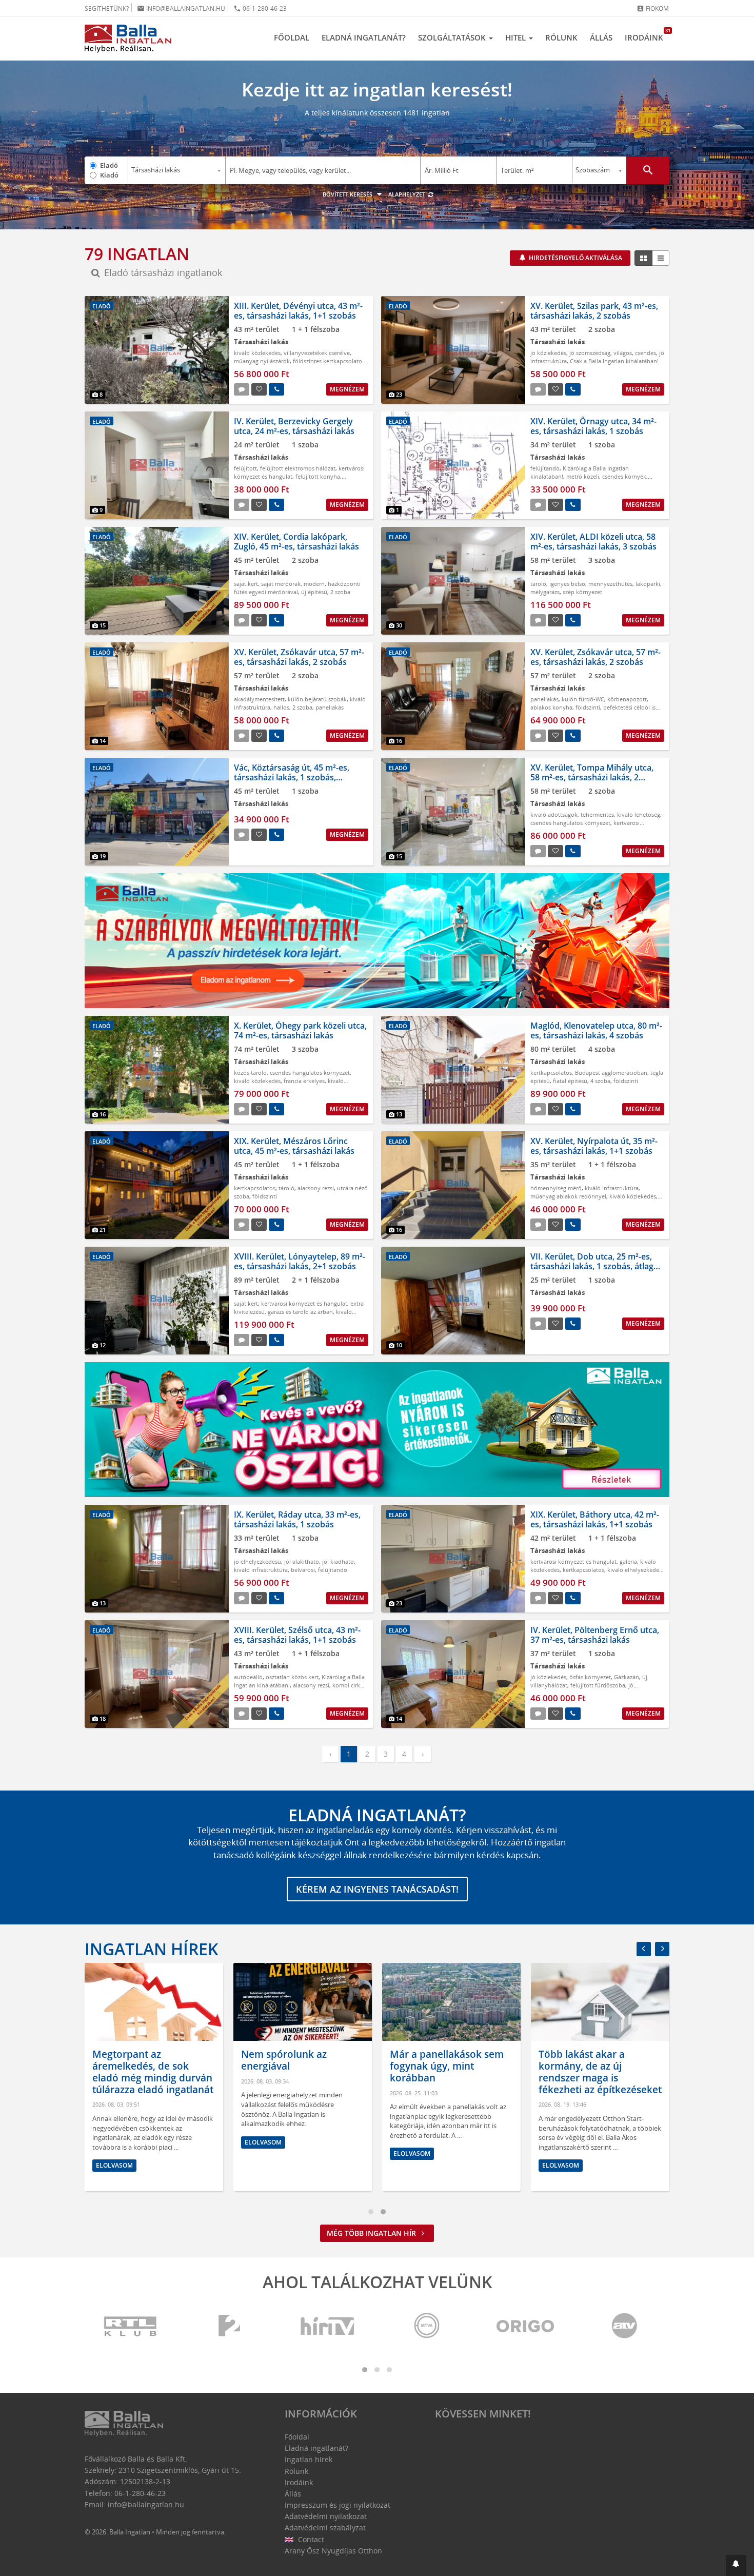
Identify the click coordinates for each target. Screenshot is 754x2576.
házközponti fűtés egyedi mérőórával (297, 588)
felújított (245, 468)
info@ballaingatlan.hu (181, 8)
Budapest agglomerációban (611, 1073)
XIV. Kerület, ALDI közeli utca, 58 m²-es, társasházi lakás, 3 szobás (593, 542)
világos (623, 353)
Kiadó (109, 175)
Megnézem (347, 389)
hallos (281, 707)
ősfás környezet (590, 1677)
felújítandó (545, 468)
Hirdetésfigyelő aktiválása (575, 258)
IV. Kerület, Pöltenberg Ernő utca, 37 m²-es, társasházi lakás (595, 1635)
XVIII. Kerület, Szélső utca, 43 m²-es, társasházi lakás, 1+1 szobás (297, 1635)
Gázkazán (627, 1677)
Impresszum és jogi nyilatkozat (338, 2505)
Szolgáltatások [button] (453, 37)
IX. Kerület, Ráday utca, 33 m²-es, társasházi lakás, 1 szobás (297, 1519)
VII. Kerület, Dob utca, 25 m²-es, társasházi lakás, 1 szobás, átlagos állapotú (597, 1266)
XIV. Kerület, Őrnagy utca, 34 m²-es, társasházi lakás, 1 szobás (593, 426)
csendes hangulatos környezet (570, 823)
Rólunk (561, 37)
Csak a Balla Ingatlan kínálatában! (614, 361)
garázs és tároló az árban (300, 1312)
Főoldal (292, 37)
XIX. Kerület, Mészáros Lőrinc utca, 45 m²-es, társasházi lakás (294, 1146)
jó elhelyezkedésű (257, 1561)
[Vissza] (644, 1949)
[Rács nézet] (643, 258)
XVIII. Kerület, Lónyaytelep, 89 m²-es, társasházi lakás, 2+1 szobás (300, 1261)
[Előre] (662, 1949)
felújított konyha (318, 476)
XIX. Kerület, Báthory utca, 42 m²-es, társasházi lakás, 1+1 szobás (595, 1519)
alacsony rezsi (316, 1188)
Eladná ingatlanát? (364, 37)
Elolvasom (114, 2165)
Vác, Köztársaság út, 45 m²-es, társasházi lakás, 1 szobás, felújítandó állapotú (292, 777)
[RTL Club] (131, 2326)
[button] (736, 2565)
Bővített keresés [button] (348, 194)
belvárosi (303, 1570)
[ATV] (624, 2326)
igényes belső (567, 584)
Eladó (109, 165)
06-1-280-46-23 (260, 8)
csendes (646, 353)
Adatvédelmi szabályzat (325, 2528)
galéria (628, 1561)
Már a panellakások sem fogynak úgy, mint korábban (447, 2066)
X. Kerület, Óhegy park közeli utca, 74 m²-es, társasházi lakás (300, 1030)
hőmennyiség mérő (556, 1188)
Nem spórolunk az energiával (284, 2060)
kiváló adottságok (554, 814)
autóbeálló (248, 1677)
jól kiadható (338, 1561)
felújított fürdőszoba (598, 1685)
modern (314, 584)
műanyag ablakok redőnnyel (568, 1196)
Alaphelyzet (408, 194)
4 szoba (600, 1081)
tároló (538, 584)
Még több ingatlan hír (372, 2233)
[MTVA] (427, 2326)
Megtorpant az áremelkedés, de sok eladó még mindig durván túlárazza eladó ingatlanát (153, 2072)
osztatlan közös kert (292, 1677)
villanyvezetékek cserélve (317, 353)
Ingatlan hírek (151, 1949)
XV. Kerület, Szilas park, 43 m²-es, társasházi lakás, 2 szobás (594, 311)
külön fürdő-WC (583, 699)
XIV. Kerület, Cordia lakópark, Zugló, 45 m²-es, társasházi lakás (296, 542)
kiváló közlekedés (257, 353)
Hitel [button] (517, 37)
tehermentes (597, 814)
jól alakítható (302, 1561)
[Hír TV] (328, 2326)
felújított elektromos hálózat (298, 468)
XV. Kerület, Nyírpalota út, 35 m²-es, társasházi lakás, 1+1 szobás (594, 1146)
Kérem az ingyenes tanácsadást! (377, 1889)
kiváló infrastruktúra (612, 1188)
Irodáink (647, 35)
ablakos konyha (551, 707)
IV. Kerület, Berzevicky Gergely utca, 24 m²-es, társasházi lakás (294, 426)
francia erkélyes (304, 1081)
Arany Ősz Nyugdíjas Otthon (333, 2551)
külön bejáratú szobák (317, 699)
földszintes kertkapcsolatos (329, 361)
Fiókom (653, 8)
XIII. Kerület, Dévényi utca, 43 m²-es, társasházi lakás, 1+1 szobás (298, 311)
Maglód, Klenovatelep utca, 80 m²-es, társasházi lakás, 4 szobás (596, 1030)
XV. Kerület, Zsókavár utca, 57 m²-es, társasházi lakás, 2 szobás (299, 657)
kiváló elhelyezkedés (634, 1570)
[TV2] (229, 2326)
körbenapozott (627, 699)
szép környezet (582, 592)
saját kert (246, 584)
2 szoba (340, 592)
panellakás (330, 707)
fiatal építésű (570, 1081)
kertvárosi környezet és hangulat (585, 827)
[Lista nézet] (661, 258)
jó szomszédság (590, 353)
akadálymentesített (259, 699)
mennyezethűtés (610, 584)
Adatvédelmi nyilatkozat (326, 2516)
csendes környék (624, 476)
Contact (310, 2539)
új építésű (314, 592)
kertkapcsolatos (551, 1073)
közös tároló (250, 1073)
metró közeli (583, 476)
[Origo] (526, 2326)
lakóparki (648, 584)
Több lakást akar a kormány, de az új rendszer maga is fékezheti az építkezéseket (600, 2072)
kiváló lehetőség (639, 814)
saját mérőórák (281, 584)
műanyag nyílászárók (262, 361)
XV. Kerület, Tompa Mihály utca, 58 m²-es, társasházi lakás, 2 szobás (592, 777)
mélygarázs (545, 592)
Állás (601, 37)
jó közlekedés (548, 353)
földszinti (588, 707)
